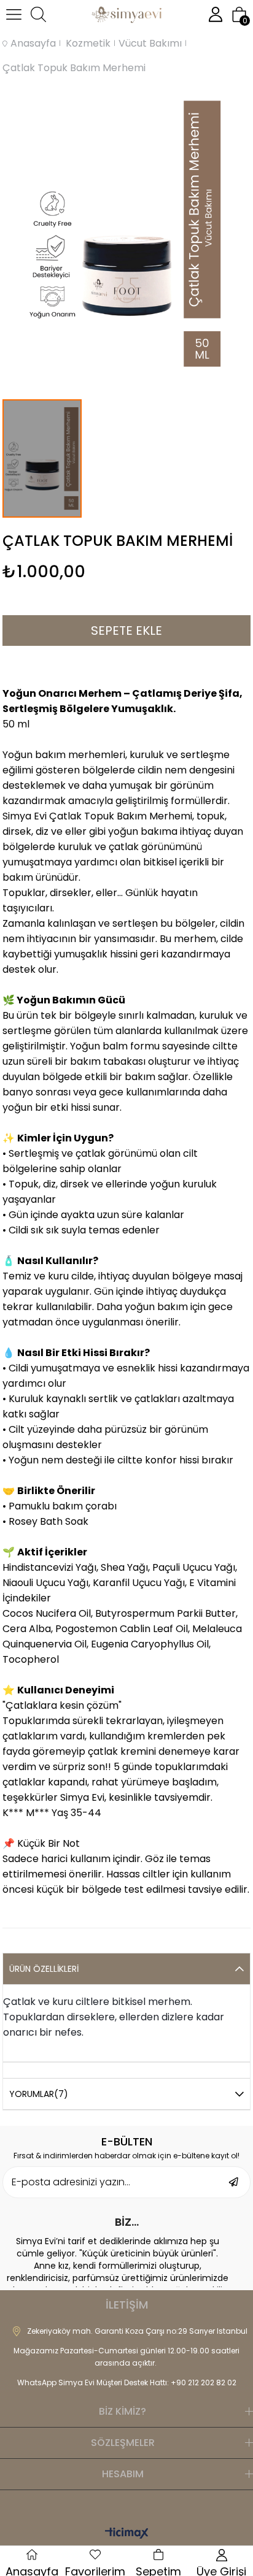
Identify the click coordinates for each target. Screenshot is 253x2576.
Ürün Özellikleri (44, 1969)
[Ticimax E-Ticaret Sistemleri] (127, 2534)
